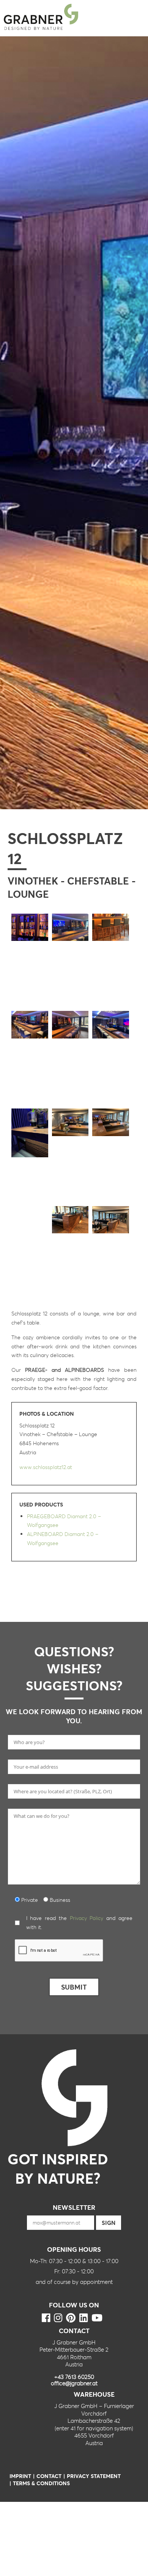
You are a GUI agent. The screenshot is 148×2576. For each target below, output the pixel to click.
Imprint (20, 2476)
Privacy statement (94, 2476)
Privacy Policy (87, 1918)
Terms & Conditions (41, 2483)
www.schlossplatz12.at (46, 1467)
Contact (49, 2476)
